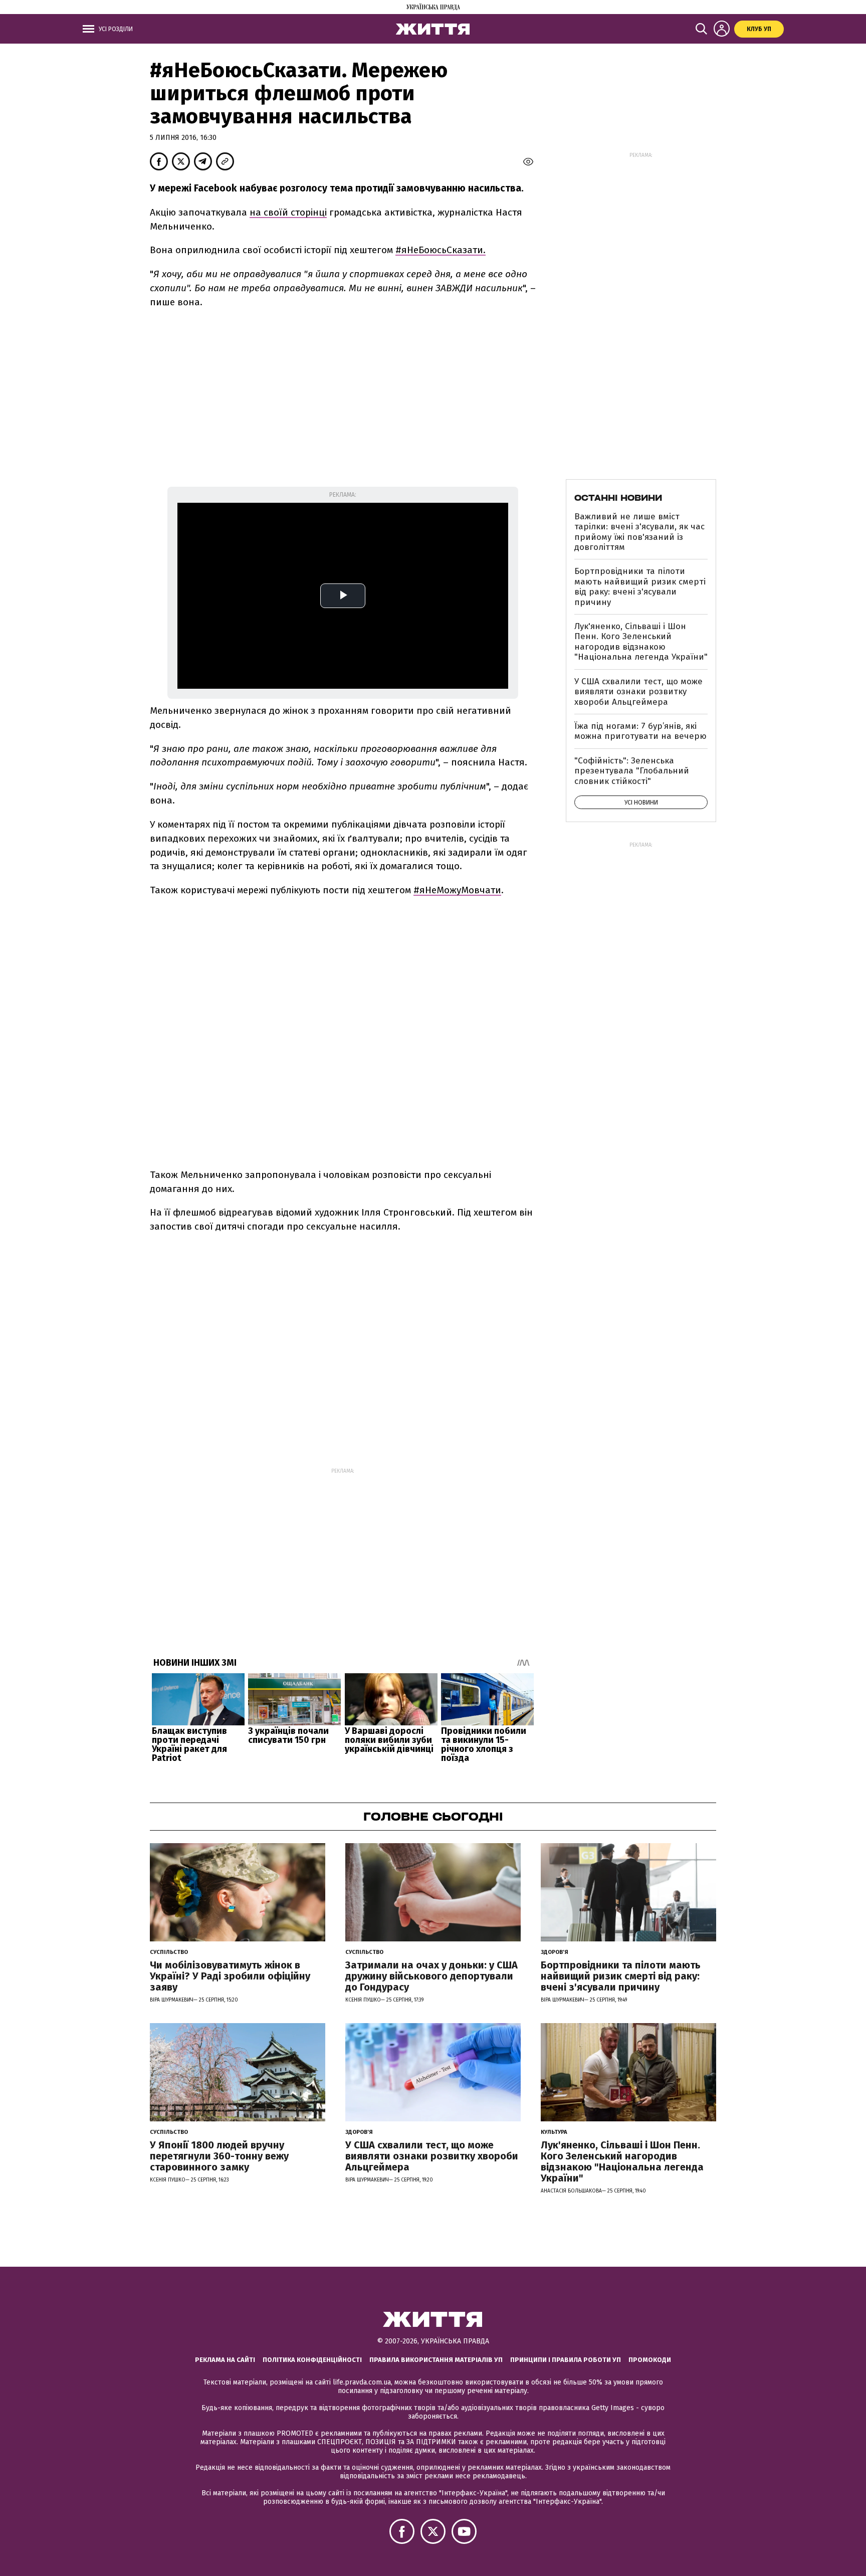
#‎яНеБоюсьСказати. (441, 250)
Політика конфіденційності (312, 2360)
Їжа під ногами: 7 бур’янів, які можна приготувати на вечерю (640, 731)
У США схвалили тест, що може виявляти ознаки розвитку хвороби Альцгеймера (638, 692)
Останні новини (618, 498)
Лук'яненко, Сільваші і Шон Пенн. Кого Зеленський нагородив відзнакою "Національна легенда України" (641, 642)
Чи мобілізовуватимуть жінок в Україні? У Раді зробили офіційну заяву (230, 1976)
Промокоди (650, 2360)
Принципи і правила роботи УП (566, 2360)
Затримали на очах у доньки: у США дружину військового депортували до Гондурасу (431, 1976)
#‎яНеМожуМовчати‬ (457, 890)
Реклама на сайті (225, 2360)
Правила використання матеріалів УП (436, 2360)
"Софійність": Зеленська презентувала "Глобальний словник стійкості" (632, 771)
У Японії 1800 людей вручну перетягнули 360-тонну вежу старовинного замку (219, 2156)
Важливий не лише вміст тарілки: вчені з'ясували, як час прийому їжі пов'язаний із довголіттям (639, 532)
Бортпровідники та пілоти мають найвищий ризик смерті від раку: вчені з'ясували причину (640, 586)
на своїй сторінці (288, 212)
